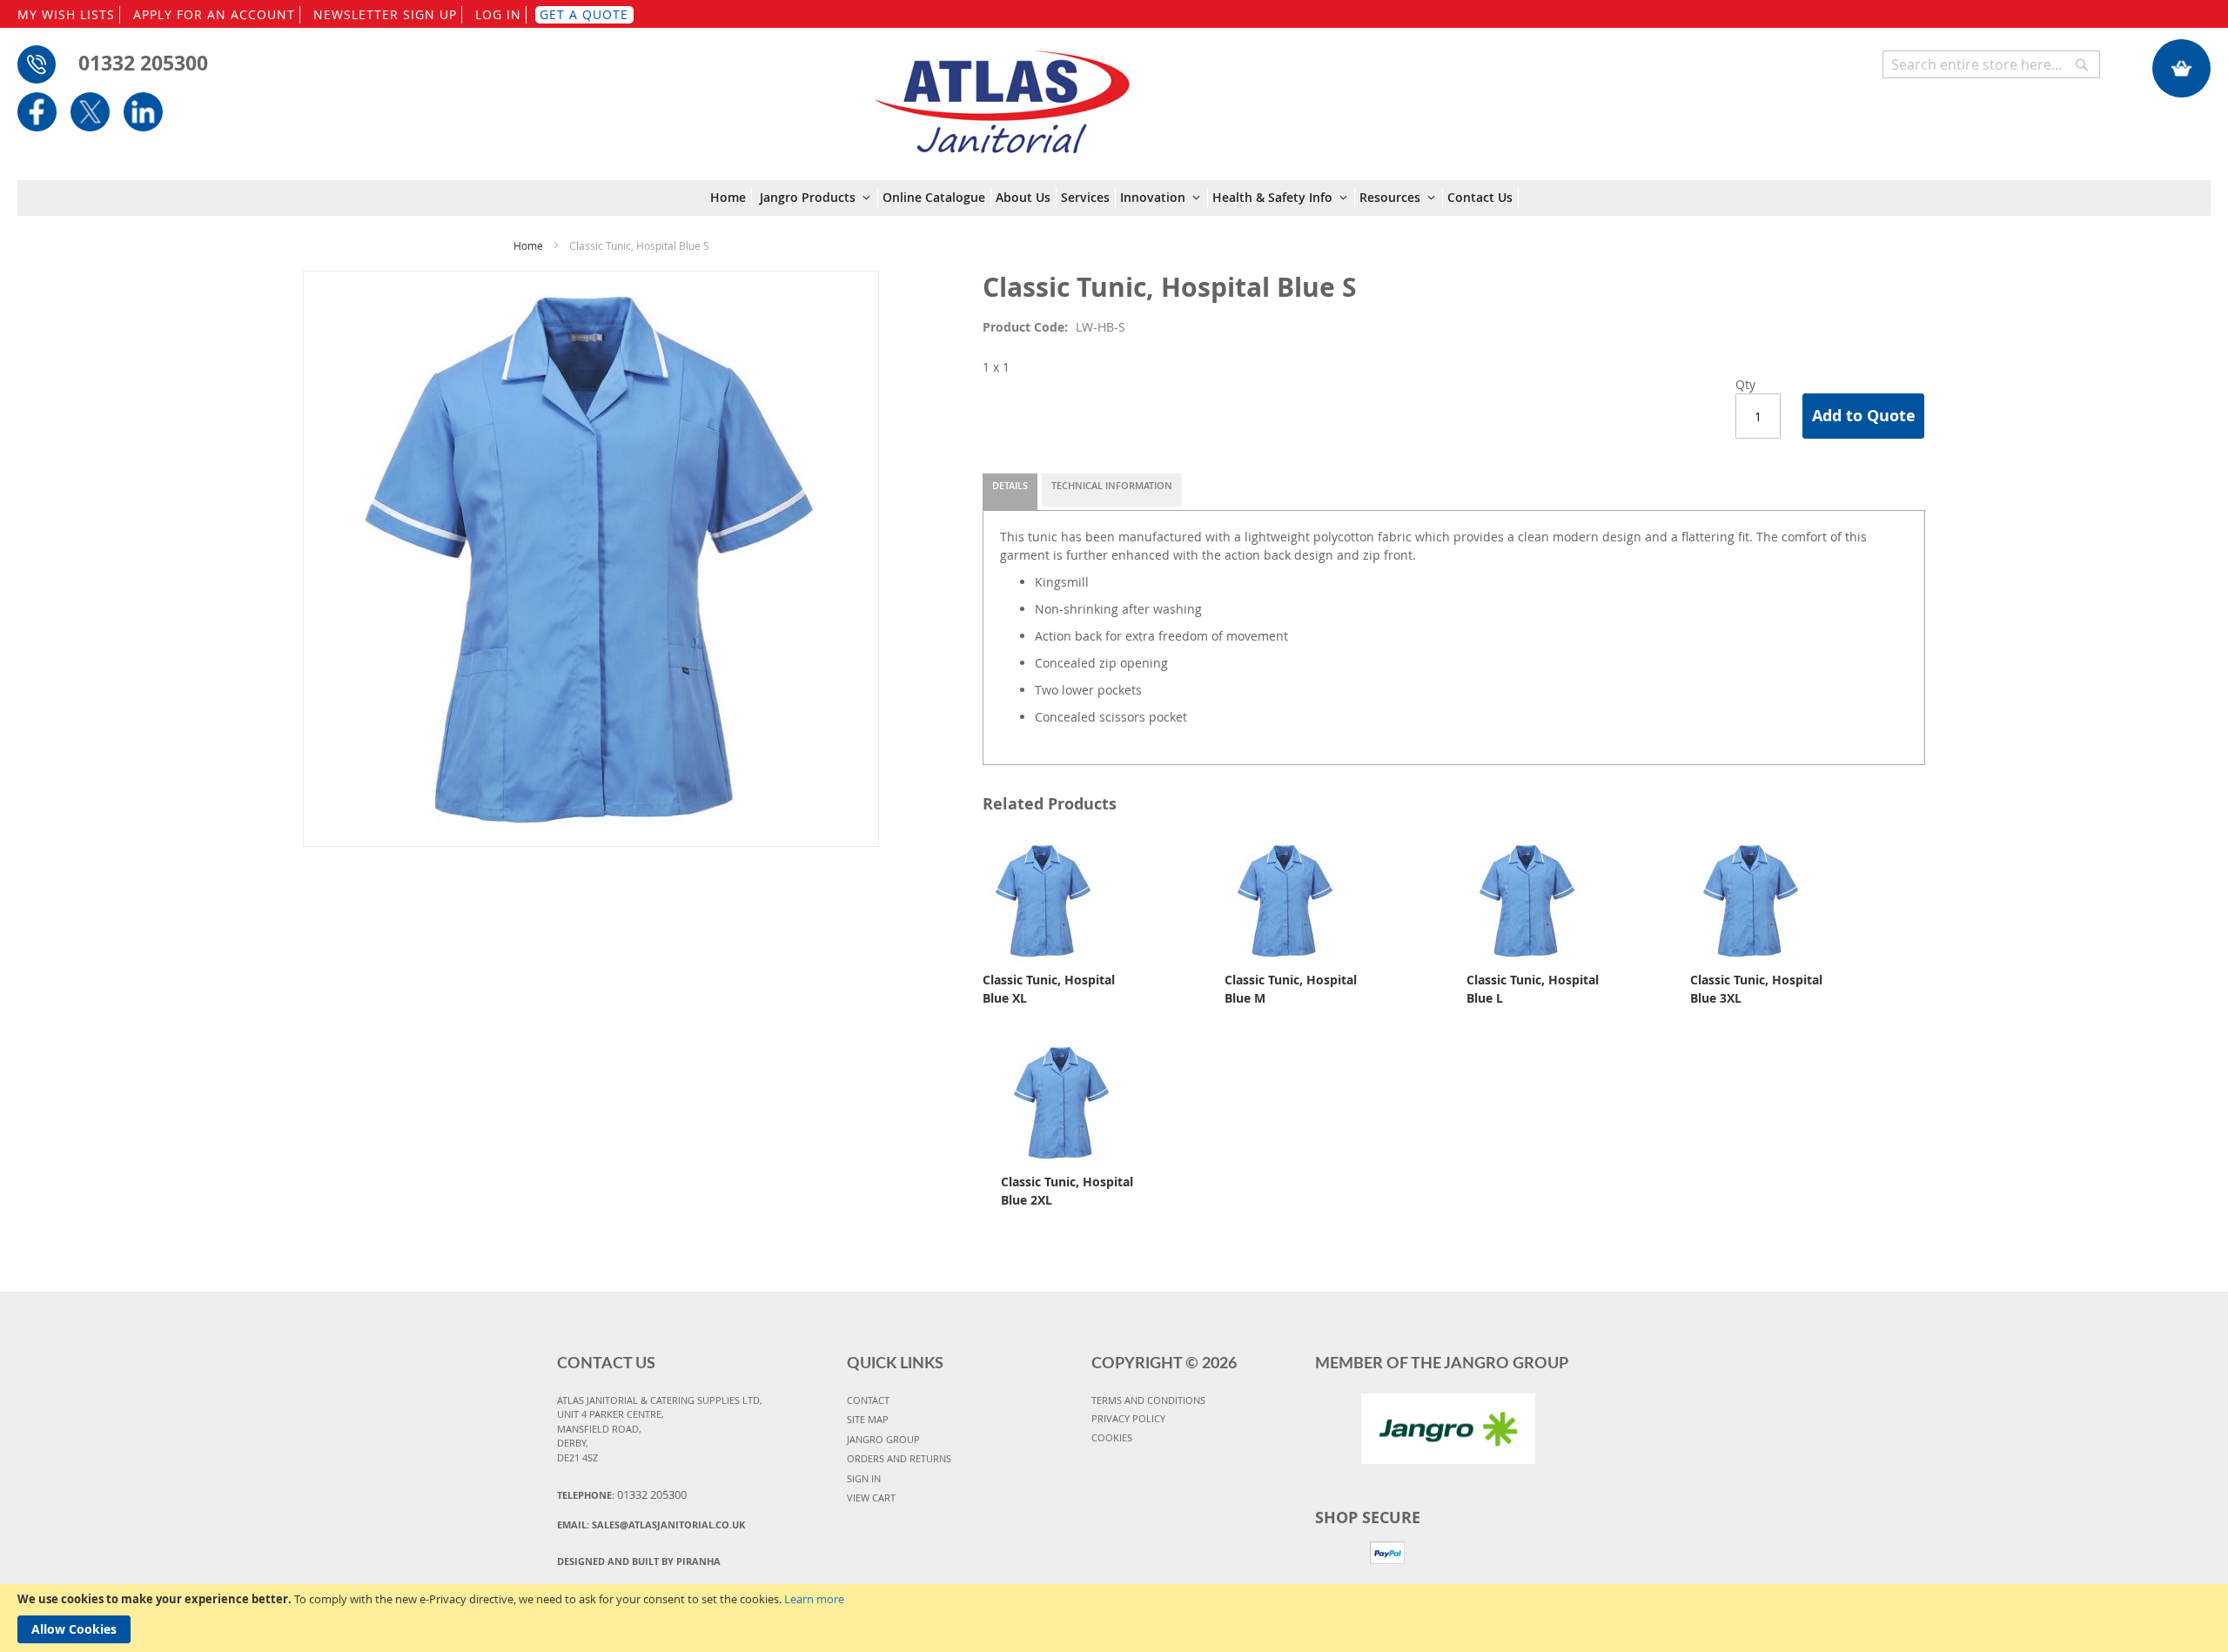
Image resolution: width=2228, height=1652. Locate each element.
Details (1010, 485)
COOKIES (1112, 1437)
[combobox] (1991, 64)
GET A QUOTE (584, 14)
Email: (651, 1524)
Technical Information (1112, 485)
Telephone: (622, 1494)
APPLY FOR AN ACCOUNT (214, 14)
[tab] (1010, 492)
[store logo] (1001, 93)
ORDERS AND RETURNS (899, 1458)
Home (528, 245)
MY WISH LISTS (66, 14)
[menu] (1114, 198)
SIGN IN (864, 1478)
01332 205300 (143, 63)
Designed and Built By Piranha (639, 1561)
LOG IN (498, 14)
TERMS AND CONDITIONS (1148, 1400)
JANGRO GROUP (883, 1439)
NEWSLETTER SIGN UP (385, 14)
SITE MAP (868, 1419)
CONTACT (868, 1400)
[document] (1114, 1618)
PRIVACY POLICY (1128, 1418)
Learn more (814, 1599)
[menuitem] (731, 198)
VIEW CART (871, 1498)
